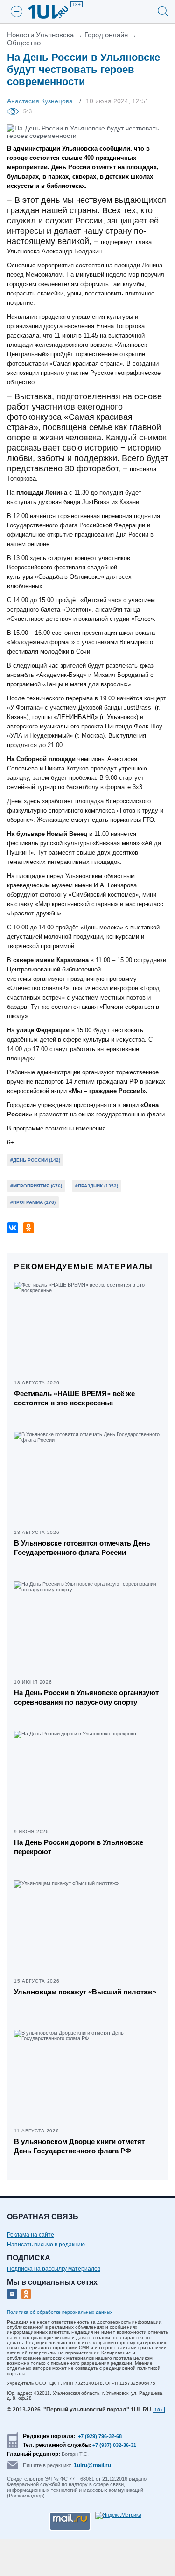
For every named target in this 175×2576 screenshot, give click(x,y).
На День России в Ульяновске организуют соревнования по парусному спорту (86, 1697)
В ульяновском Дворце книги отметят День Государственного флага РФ (79, 2146)
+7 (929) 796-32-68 (100, 2436)
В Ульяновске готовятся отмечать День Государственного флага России (82, 1548)
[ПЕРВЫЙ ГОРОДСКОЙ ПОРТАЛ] (54, 12)
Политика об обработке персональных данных (60, 2312)
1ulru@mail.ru (92, 2465)
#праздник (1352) (97, 1186)
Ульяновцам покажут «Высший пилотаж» (85, 1992)
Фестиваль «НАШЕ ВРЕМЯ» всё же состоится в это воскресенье (74, 1398)
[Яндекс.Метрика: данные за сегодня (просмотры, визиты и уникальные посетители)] (118, 2516)
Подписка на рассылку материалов (54, 2269)
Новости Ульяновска (40, 35)
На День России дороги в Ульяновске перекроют (79, 1847)
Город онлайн (106, 35)
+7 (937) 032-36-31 (114, 2445)
